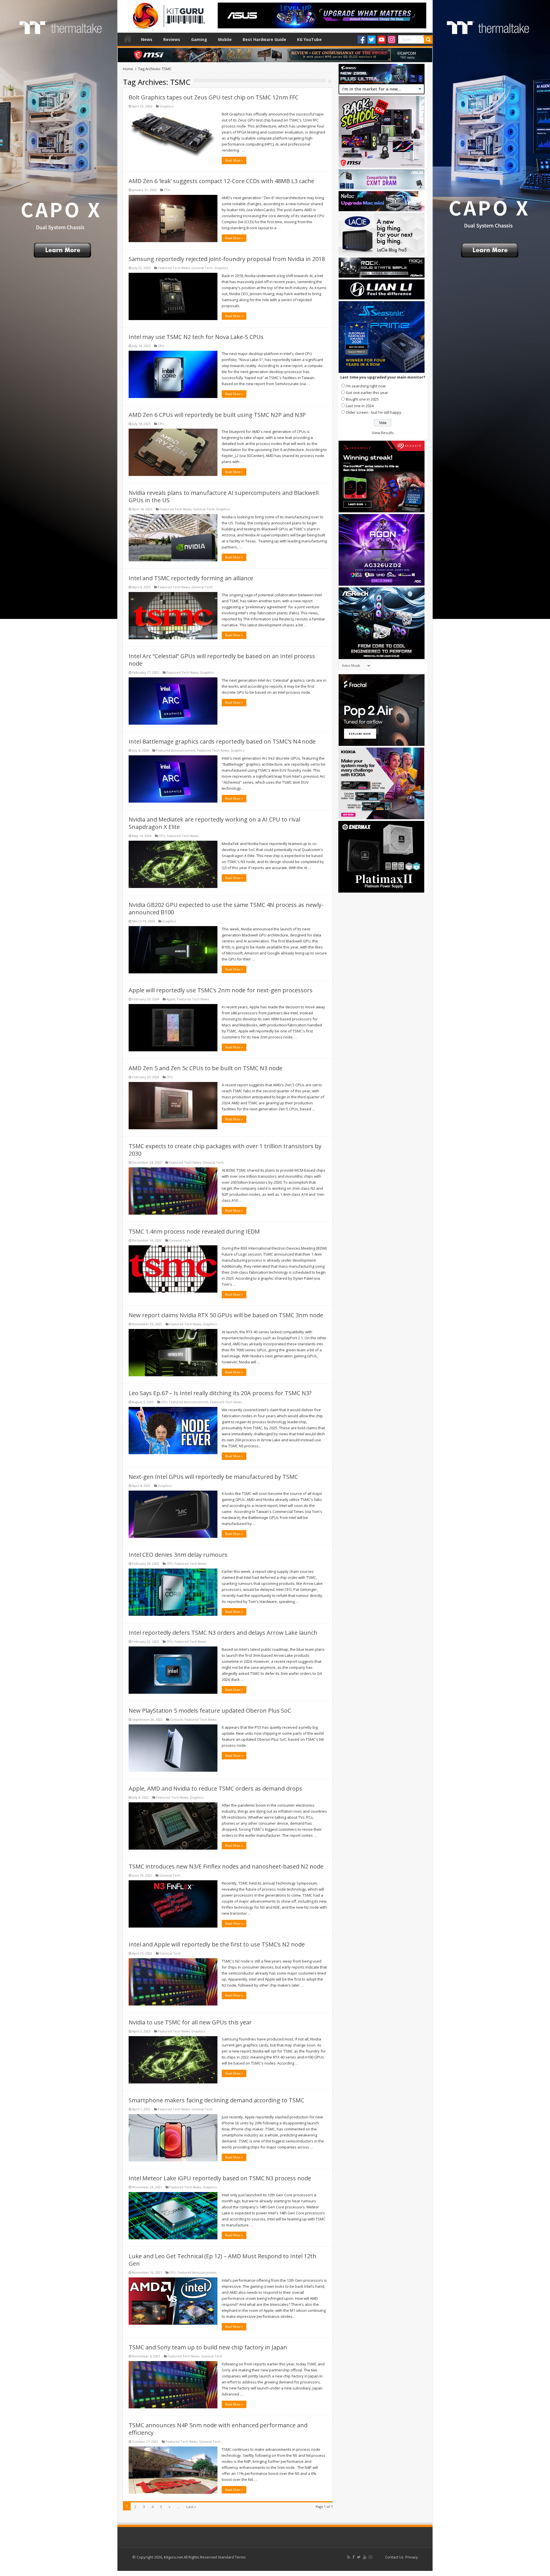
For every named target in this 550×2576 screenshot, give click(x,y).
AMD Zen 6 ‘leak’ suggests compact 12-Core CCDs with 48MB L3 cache (221, 181)
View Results (383, 433)
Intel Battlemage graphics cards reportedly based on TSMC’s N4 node (222, 741)
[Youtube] (382, 40)
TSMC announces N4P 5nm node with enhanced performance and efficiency (218, 2429)
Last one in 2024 (360, 406)
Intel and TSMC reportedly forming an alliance (191, 578)
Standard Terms (232, 2557)
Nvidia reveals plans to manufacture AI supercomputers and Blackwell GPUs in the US (224, 496)
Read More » (234, 160)
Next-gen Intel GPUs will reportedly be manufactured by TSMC (213, 1477)
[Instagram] (392, 40)
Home (128, 39)
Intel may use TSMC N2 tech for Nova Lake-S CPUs (196, 337)
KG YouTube (309, 39)
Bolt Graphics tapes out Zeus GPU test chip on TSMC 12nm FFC (214, 97)
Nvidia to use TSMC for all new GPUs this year (190, 2022)
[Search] (428, 40)
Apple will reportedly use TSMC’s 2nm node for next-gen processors (221, 990)
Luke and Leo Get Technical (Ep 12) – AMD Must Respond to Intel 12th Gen (222, 2260)
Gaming (199, 39)
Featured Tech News (174, 268)
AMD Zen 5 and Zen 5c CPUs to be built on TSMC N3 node (206, 1068)
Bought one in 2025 (362, 399)
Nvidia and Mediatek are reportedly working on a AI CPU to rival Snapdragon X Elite (214, 823)
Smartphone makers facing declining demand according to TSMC (216, 2100)
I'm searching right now (366, 386)
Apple (171, 999)
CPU (167, 190)
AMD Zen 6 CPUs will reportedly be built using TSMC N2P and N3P (217, 415)
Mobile (225, 39)
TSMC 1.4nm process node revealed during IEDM (194, 1231)
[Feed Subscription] (330, 81)
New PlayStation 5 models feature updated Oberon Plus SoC (210, 1711)
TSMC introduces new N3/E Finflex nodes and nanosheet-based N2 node (226, 1866)
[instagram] (370, 2557)
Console (176, 1719)
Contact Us (394, 2557)
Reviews (172, 39)
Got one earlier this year (367, 393)
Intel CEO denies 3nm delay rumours (178, 1555)
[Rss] (348, 2557)
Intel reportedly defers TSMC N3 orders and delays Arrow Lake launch (223, 1633)
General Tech (202, 268)
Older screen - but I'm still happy (374, 412)
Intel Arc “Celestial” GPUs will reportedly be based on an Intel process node (222, 660)
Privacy (412, 2557)
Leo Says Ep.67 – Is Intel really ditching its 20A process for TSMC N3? (220, 1393)
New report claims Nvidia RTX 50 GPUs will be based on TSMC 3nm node (226, 1315)
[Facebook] (362, 40)
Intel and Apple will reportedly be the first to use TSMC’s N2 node (217, 1944)
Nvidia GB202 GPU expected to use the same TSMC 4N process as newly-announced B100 (226, 908)
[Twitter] (372, 40)
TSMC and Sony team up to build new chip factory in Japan (208, 2347)
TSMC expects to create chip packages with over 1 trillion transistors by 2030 (225, 1150)
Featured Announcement (176, 750)
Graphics (166, 106)
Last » (191, 2507)
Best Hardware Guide (264, 39)
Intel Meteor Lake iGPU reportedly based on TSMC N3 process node (220, 2178)
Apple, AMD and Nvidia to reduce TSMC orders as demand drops (215, 1788)
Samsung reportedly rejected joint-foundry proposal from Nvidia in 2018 (227, 259)
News (147, 39)
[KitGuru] (168, 14)
